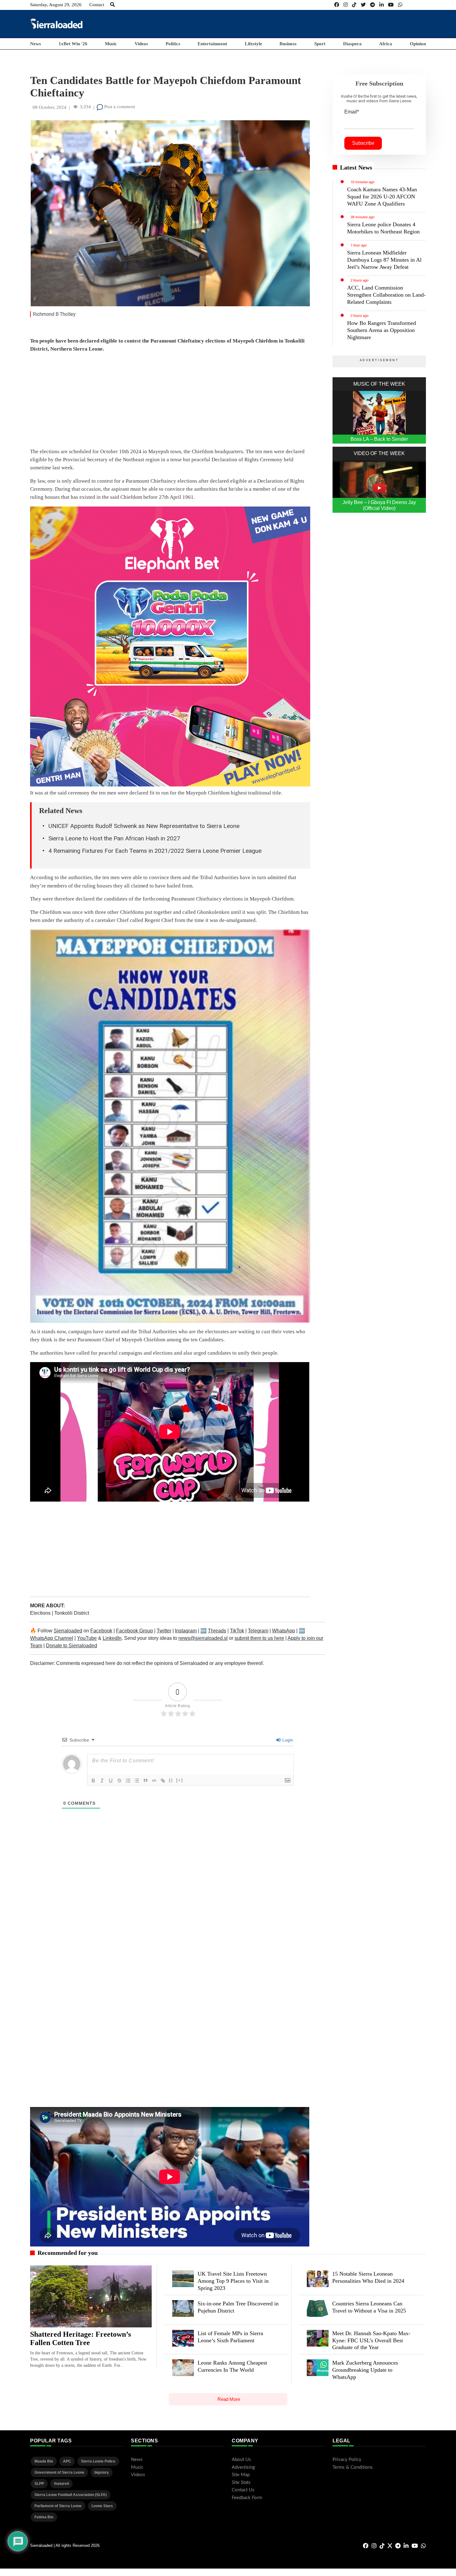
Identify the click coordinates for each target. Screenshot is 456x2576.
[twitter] (363, 5)
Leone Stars (102, 2506)
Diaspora (352, 44)
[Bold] (93, 1781)
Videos (141, 44)
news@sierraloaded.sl (203, 1638)
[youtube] (391, 5)
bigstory (102, 2472)
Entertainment (212, 44)
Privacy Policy (347, 2460)
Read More (229, 2399)
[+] (180, 1780)
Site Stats (241, 2483)
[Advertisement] (313, 24)
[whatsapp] (400, 5)
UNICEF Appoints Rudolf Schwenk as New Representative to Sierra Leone (144, 826)
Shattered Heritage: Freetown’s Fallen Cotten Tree (80, 2339)
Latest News (356, 167)
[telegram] (373, 5)
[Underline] (111, 1781)
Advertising (243, 2467)
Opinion (418, 44)
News (36, 44)
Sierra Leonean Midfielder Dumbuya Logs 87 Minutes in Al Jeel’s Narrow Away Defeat (384, 260)
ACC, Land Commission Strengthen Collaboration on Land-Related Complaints (386, 295)
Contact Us (243, 2490)
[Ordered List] (128, 1781)
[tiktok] (354, 5)
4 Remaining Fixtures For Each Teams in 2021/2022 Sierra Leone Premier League (155, 851)
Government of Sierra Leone (59, 2472)
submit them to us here (259, 1638)
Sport (320, 44)
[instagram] (346, 5)
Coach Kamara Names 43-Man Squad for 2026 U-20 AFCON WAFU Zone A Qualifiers (382, 197)
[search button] (112, 5)
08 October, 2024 (49, 107)
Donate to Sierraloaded (72, 1646)
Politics (173, 44)
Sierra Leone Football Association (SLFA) (71, 2495)
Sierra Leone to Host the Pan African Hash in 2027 (114, 838)
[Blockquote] (145, 1781)
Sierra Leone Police (98, 2461)
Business (288, 44)
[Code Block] (154, 1781)
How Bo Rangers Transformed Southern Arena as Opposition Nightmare (382, 330)
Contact (97, 5)
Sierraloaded (68, 1631)
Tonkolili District (72, 1613)
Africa (386, 44)
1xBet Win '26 (73, 44)
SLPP (39, 2484)
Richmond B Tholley (54, 314)
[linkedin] (382, 5)
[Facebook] (337, 5)
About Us (241, 2460)
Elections (41, 1613)
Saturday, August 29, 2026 (56, 5)
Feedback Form (247, 2498)
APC (67, 2461)
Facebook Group (134, 1631)
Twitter (164, 1631)
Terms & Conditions (353, 2467)
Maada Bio (44, 2461)
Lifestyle (253, 44)
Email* (352, 112)
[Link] (163, 1781)
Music (111, 44)
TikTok (237, 1631)
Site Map (241, 2475)
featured (61, 2484)
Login (287, 1740)
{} (171, 1780)
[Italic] (102, 1781)
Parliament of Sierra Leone (58, 2506)
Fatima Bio (44, 2517)
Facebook (101, 1631)
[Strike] (119, 1781)
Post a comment (119, 107)
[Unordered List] (137, 1781)
